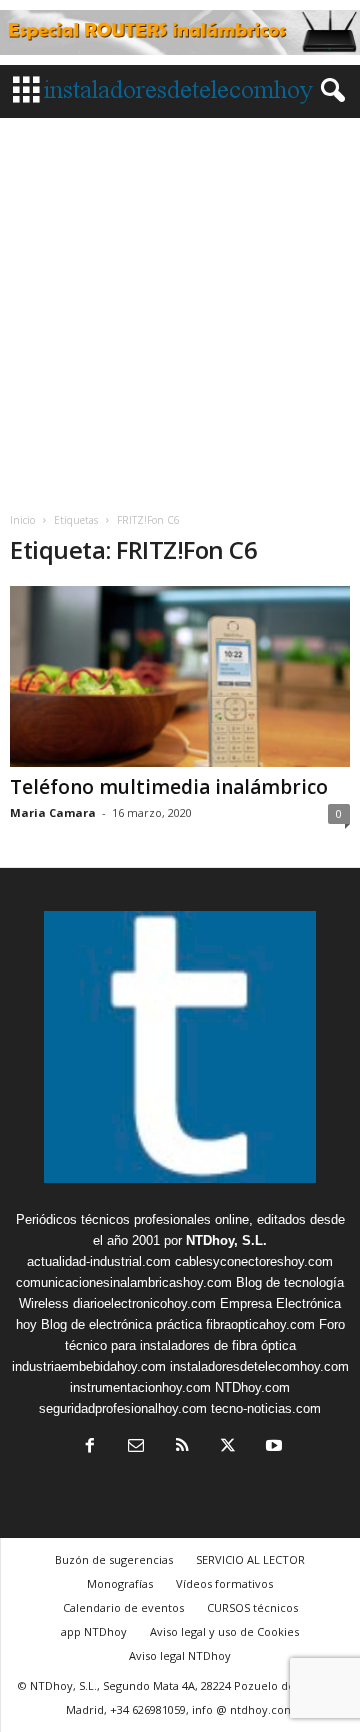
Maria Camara (53, 812)
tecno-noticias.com (266, 1408)
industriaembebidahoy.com (89, 1366)
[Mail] (136, 1447)
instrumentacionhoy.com (140, 1387)
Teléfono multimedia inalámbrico (169, 787)
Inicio (22, 520)
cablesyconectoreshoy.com (254, 1261)
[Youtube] (272, 1447)
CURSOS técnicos (252, 1607)
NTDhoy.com (252, 1387)
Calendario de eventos (123, 1607)
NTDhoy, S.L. (226, 1240)
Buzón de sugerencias (114, 1559)
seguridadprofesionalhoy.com (123, 1408)
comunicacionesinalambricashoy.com (124, 1282)
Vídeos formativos (224, 1583)
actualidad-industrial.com (99, 1261)
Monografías (120, 1583)
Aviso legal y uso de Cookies (224, 1631)
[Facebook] (90, 1447)
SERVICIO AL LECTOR (250, 1559)
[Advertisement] (180, 308)
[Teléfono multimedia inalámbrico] (180, 676)
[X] (228, 1447)
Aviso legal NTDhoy (180, 1655)
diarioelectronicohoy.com (144, 1303)
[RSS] (182, 1447)
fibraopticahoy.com (260, 1324)
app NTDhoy (94, 1631)
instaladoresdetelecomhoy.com (259, 1366)
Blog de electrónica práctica (121, 1324)
